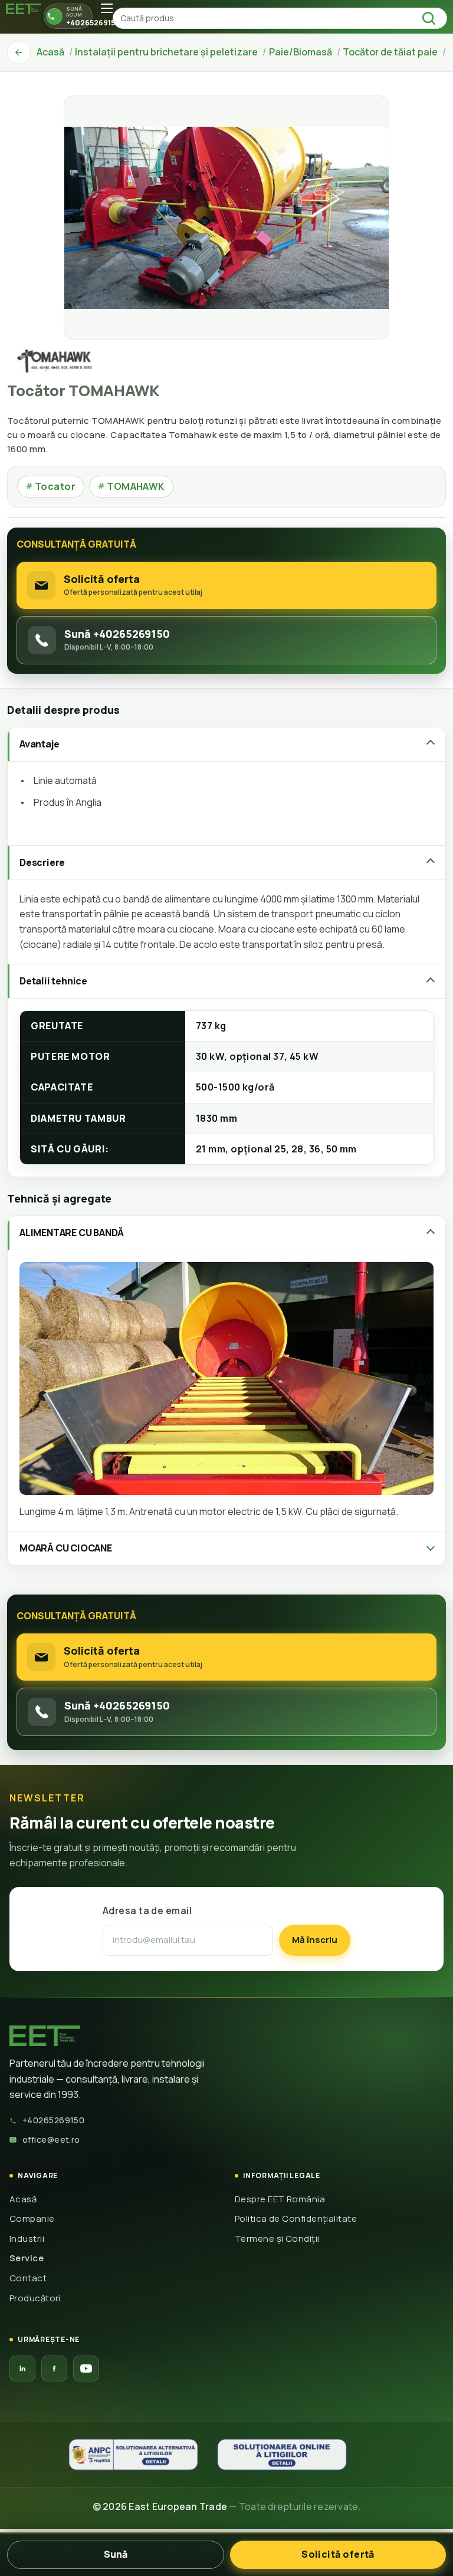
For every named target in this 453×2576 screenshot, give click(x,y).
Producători (35, 2298)
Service (27, 2258)
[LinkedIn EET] (22, 2369)
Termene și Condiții (277, 2239)
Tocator (51, 486)
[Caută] (432, 18)
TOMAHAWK (131, 486)
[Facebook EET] (54, 2369)
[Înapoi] (19, 52)
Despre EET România (280, 2199)
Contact (28, 2278)
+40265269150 (53, 2120)
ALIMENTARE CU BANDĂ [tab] (72, 1233)
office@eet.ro (51, 2139)
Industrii (27, 2239)
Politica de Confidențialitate (296, 2218)
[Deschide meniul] (107, 8)
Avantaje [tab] (39, 744)
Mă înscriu (315, 1940)
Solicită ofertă (338, 2554)
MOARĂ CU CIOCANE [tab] (66, 1548)
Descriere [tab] (42, 862)
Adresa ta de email (147, 1910)
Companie (32, 2218)
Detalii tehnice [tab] (53, 981)
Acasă (23, 2199)
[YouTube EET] (86, 2369)
